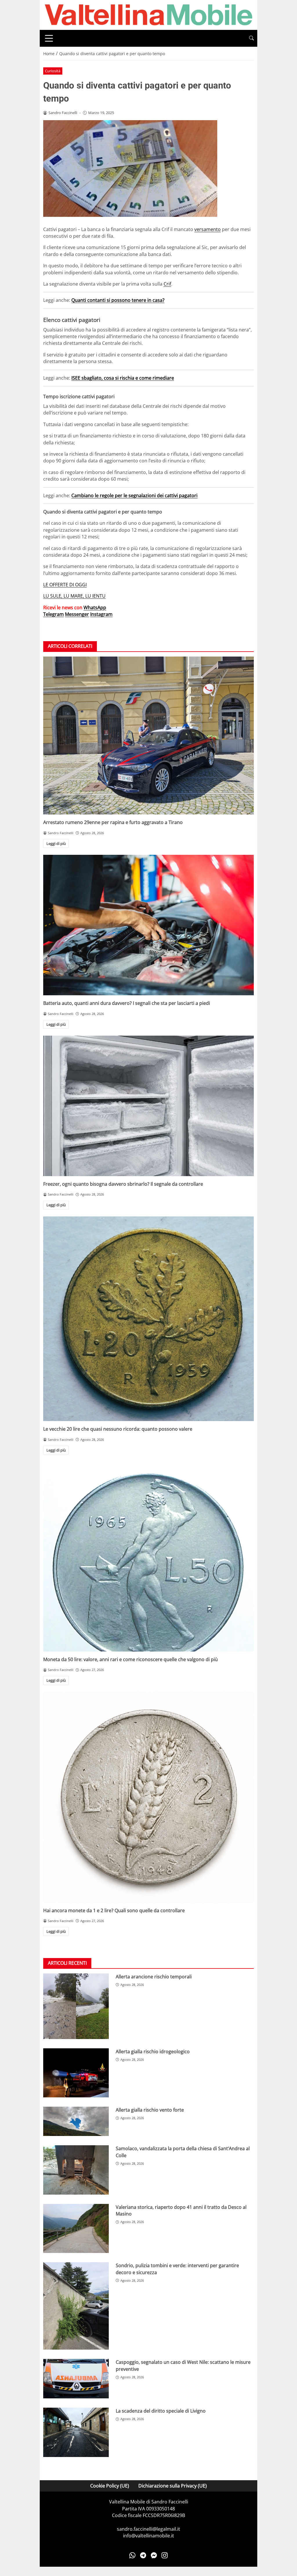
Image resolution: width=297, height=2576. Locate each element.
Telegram (54, 614)
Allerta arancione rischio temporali (154, 1977)
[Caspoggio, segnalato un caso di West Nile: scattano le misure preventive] (76, 2379)
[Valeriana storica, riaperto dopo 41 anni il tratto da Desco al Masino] (76, 2229)
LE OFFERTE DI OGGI (65, 585)
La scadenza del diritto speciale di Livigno (161, 2411)
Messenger (77, 614)
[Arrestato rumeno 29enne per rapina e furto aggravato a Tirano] (148, 736)
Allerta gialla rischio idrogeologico (153, 2052)
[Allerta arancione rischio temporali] (76, 2006)
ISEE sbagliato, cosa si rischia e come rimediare (123, 378)
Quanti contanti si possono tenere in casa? (118, 300)
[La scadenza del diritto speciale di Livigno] (76, 2432)
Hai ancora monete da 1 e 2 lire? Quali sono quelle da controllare (114, 1910)
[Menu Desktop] (49, 38)
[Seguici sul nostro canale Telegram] (143, 2555)
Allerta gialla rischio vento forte (150, 2110)
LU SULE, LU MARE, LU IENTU (74, 596)
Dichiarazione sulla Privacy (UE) (173, 2486)
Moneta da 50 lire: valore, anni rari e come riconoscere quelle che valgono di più (131, 1659)
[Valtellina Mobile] (148, 15)
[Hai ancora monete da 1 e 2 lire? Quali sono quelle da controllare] (148, 1797)
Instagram (101, 614)
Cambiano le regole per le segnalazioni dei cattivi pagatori (134, 495)
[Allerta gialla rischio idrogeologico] (76, 2073)
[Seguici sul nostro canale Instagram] (165, 2555)
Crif (167, 284)
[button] (251, 38)
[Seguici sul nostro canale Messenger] (154, 2555)
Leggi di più (56, 843)
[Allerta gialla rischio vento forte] (76, 2121)
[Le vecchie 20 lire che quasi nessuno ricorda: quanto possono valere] (148, 1319)
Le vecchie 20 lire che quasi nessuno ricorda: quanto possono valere (118, 1429)
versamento (208, 229)
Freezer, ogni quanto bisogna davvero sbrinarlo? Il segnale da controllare (123, 1184)
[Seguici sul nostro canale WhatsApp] (132, 2555)
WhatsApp (95, 608)
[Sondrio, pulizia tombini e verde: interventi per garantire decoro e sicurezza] (76, 2306)
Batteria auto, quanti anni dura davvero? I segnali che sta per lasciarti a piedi (127, 1003)
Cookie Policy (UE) (110, 2486)
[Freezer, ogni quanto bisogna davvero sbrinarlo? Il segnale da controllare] (148, 1106)
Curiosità (53, 71)
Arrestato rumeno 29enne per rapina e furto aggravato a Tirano (113, 822)
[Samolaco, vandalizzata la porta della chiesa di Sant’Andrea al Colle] (76, 2170)
